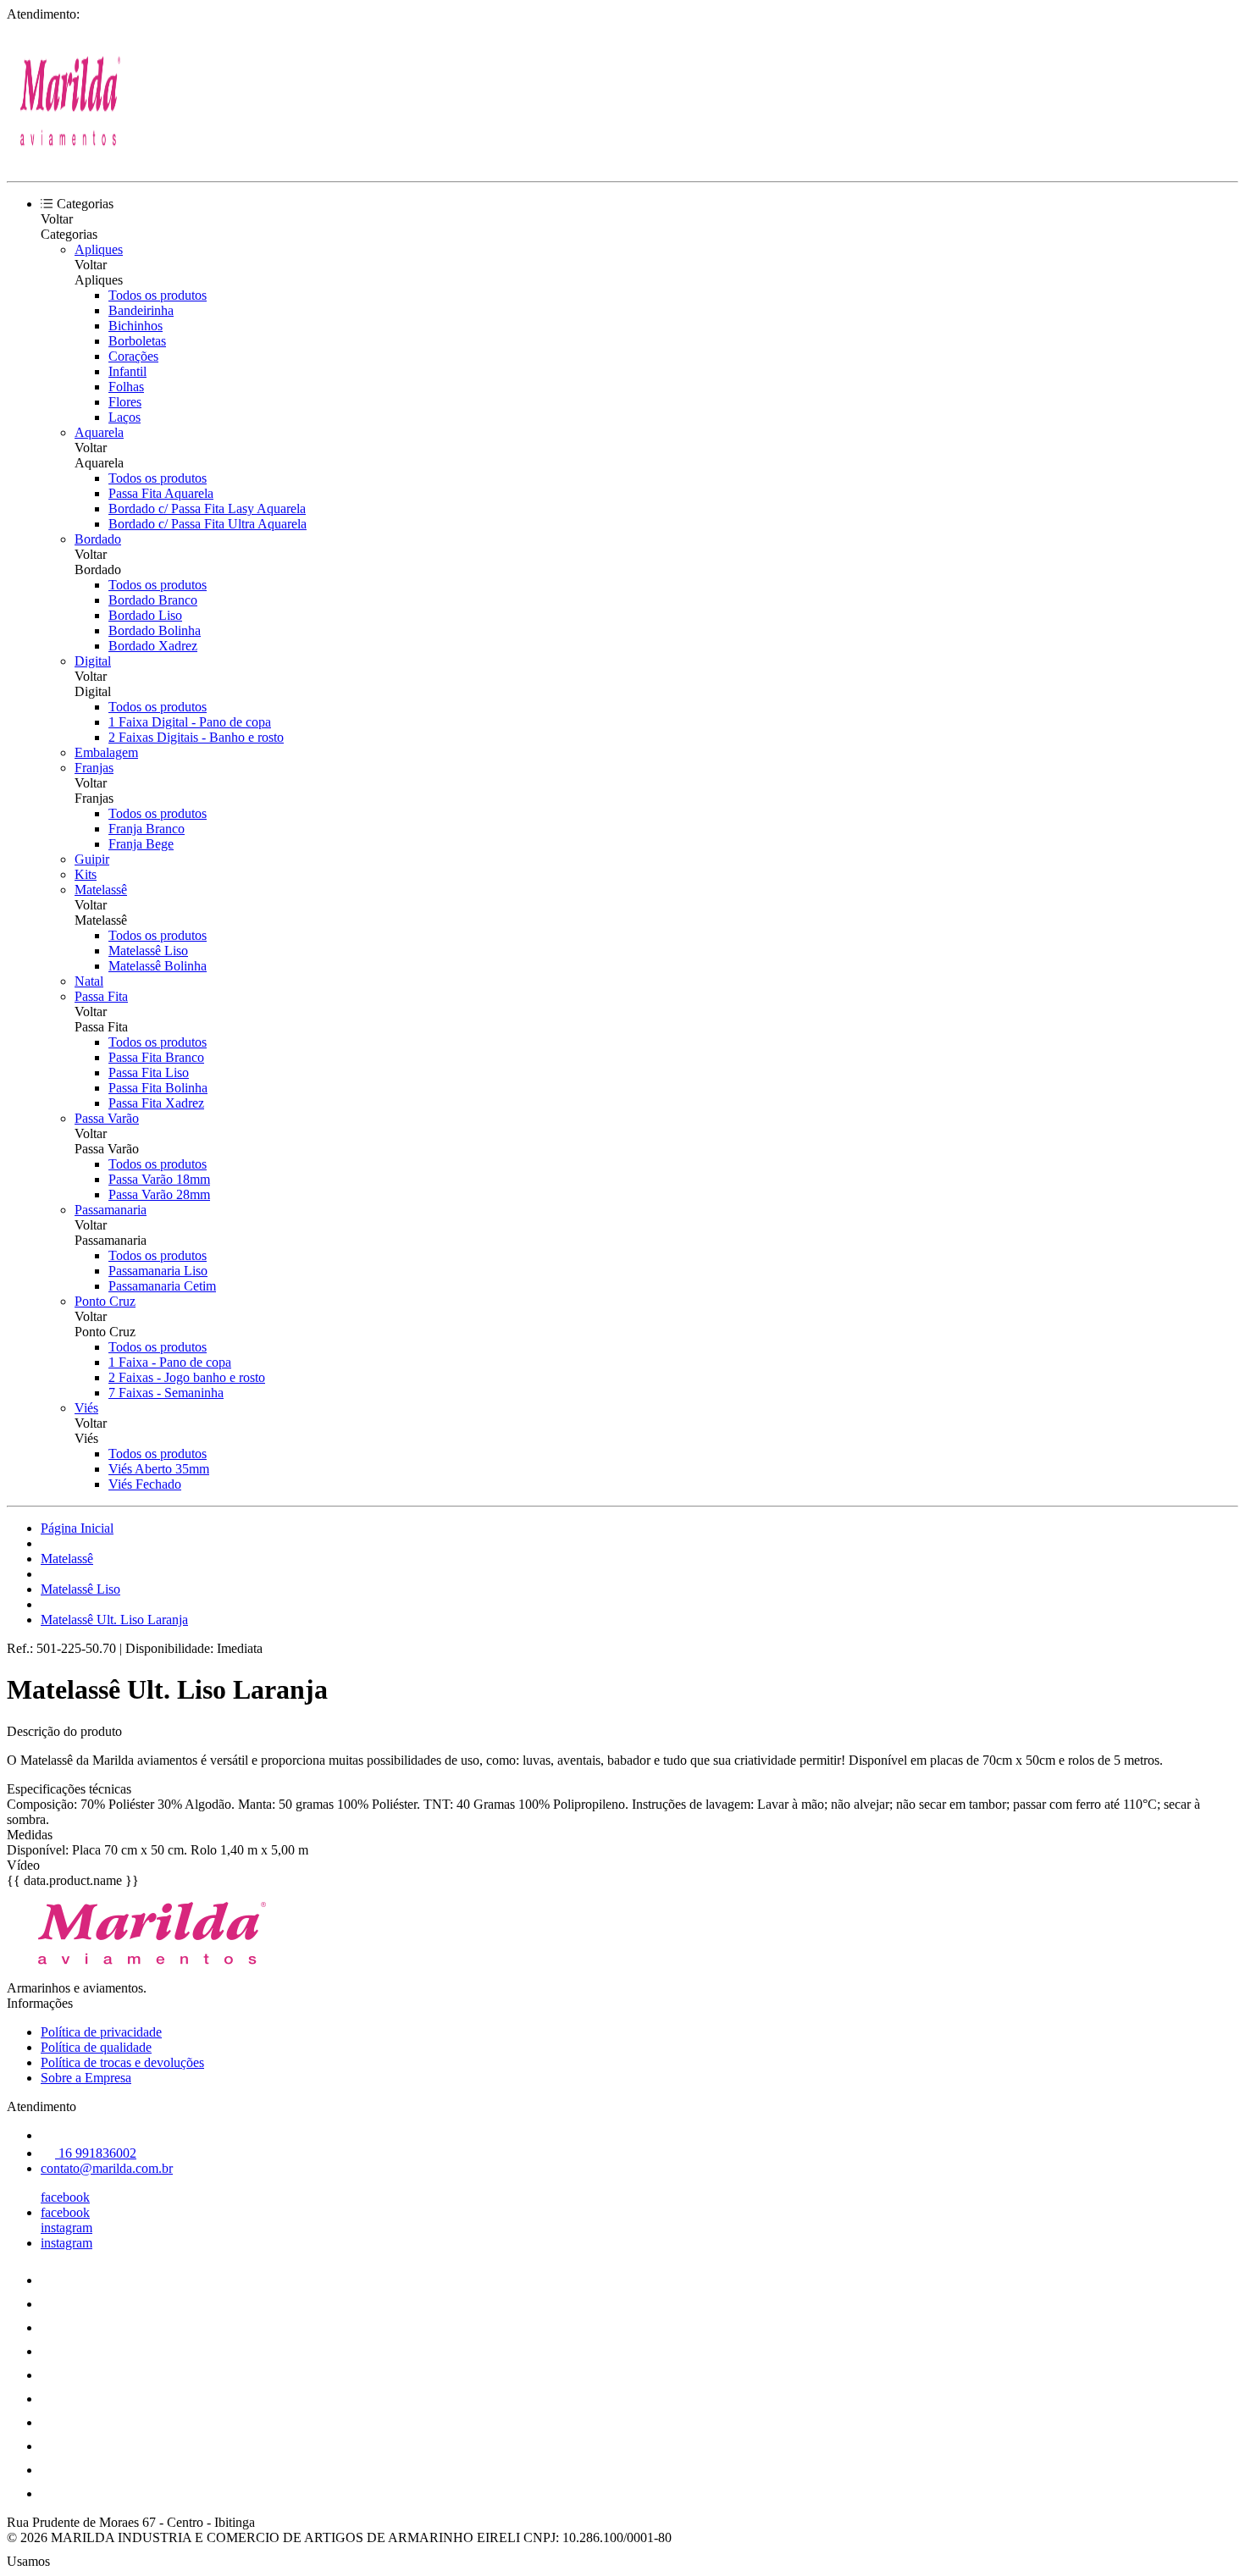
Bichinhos (136, 326)
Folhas (126, 387)
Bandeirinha (141, 310)
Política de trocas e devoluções (122, 2062)
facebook (65, 2197)
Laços (125, 417)
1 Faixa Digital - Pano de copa (190, 722)
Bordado (98, 539)
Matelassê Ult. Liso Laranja (114, 1620)
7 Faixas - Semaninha (166, 1393)
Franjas (94, 768)
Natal (89, 981)
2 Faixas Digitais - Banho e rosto (196, 737)
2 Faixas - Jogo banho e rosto (187, 1377)
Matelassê (101, 890)
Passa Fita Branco (156, 1057)
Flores (125, 402)
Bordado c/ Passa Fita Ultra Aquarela (207, 524)
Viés (86, 1408)
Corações (133, 356)
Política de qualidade (96, 2047)
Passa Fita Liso (149, 1072)
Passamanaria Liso (158, 1271)
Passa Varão (107, 1118)
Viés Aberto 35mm (159, 1469)
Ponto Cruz (105, 1301)
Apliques (99, 249)
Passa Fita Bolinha (158, 1088)
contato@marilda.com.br (107, 2168)
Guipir (92, 859)
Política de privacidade (101, 2032)
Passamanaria (111, 1210)
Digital (93, 661)
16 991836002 (96, 2153)
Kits (86, 874)
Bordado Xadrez (153, 646)
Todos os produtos (158, 295)
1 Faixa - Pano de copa (170, 1362)
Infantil (127, 371)
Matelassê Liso (148, 951)
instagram (66, 2228)
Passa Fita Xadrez (156, 1103)
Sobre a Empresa (86, 2078)
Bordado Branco (153, 600)
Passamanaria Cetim (162, 1286)
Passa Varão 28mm (159, 1194)
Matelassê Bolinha (158, 966)
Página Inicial (77, 1528)
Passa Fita (101, 996)
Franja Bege (141, 844)
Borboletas (137, 341)
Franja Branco (147, 829)
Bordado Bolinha (155, 630)
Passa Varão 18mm (159, 1179)
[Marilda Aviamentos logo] (70, 160)
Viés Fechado (145, 1484)
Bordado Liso (145, 615)
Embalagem (106, 752)
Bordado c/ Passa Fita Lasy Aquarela (207, 509)
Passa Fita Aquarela (161, 493)
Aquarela (99, 432)
